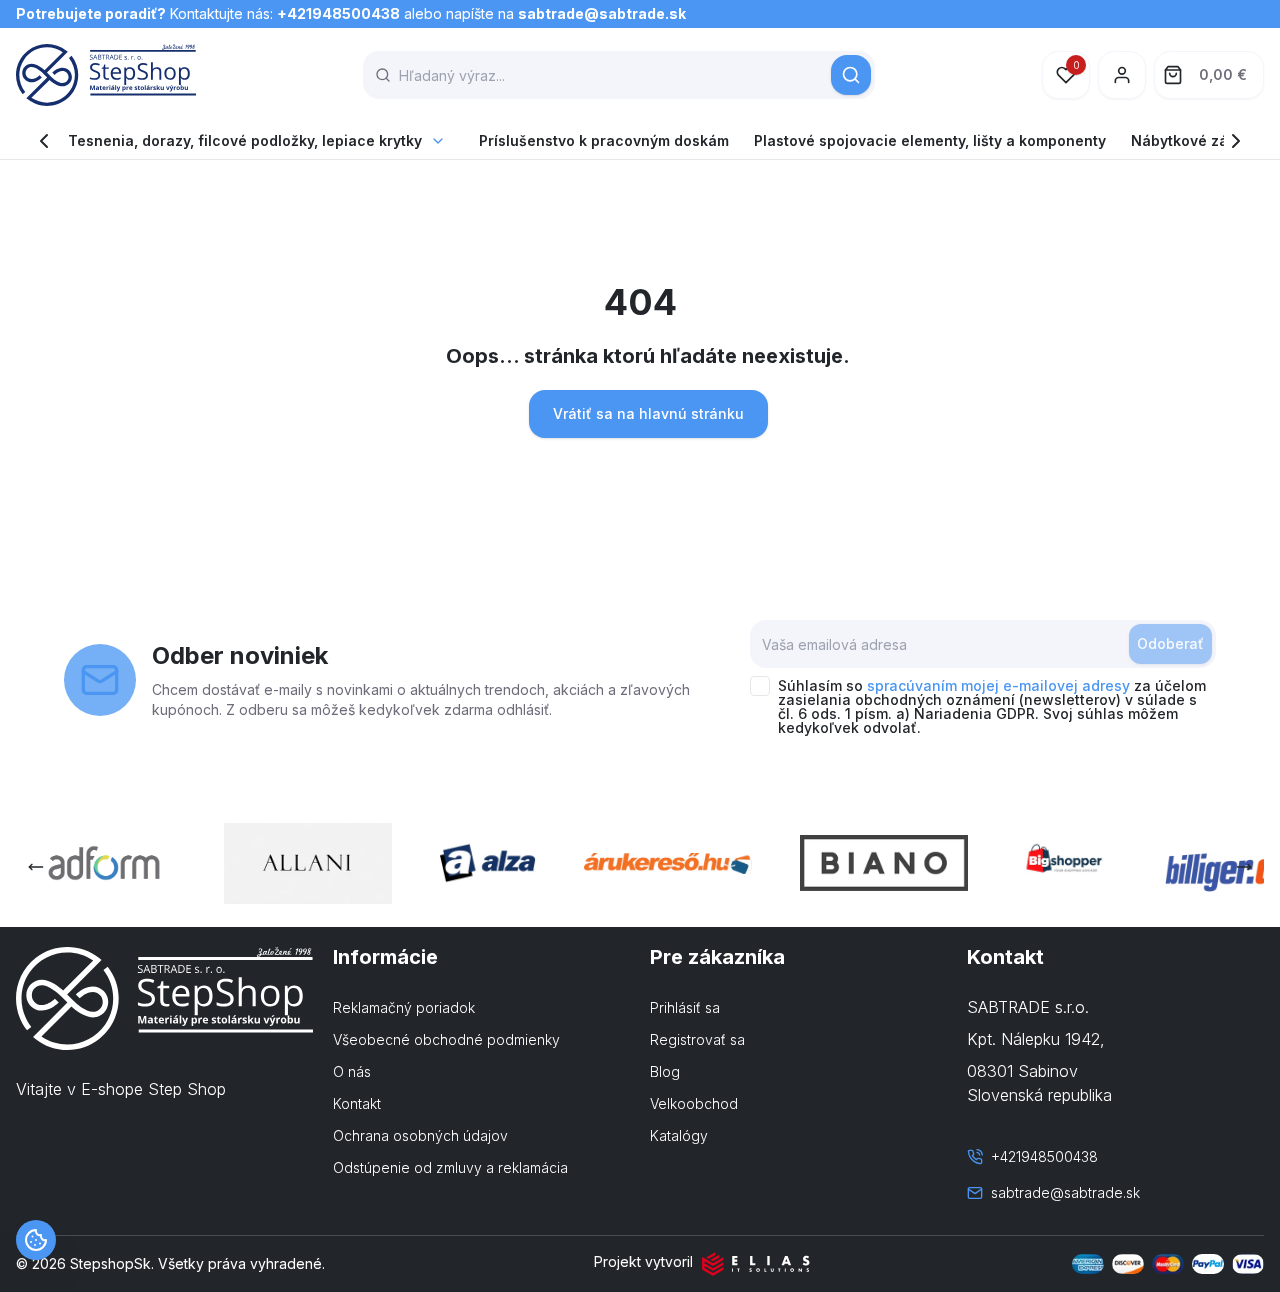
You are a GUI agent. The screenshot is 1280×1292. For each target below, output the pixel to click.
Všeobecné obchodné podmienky (446, 1039)
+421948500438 (338, 13)
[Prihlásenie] (1122, 75)
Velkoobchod (694, 1103)
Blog (665, 1071)
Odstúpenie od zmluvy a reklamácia (450, 1167)
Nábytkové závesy (1196, 140)
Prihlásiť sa (685, 1007)
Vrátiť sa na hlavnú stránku (648, 413)
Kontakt (357, 1103)
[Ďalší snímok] (1244, 867)
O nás (352, 1071)
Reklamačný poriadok (404, 1007)
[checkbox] (760, 686)
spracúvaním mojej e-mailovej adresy (998, 685)
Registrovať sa (697, 1039)
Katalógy (679, 1135)
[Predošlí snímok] (36, 867)
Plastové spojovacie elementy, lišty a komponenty (930, 140)
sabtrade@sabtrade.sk (602, 13)
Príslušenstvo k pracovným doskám (604, 140)
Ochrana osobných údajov (420, 1135)
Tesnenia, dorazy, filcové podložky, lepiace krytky (245, 140)
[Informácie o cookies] (36, 1240)
